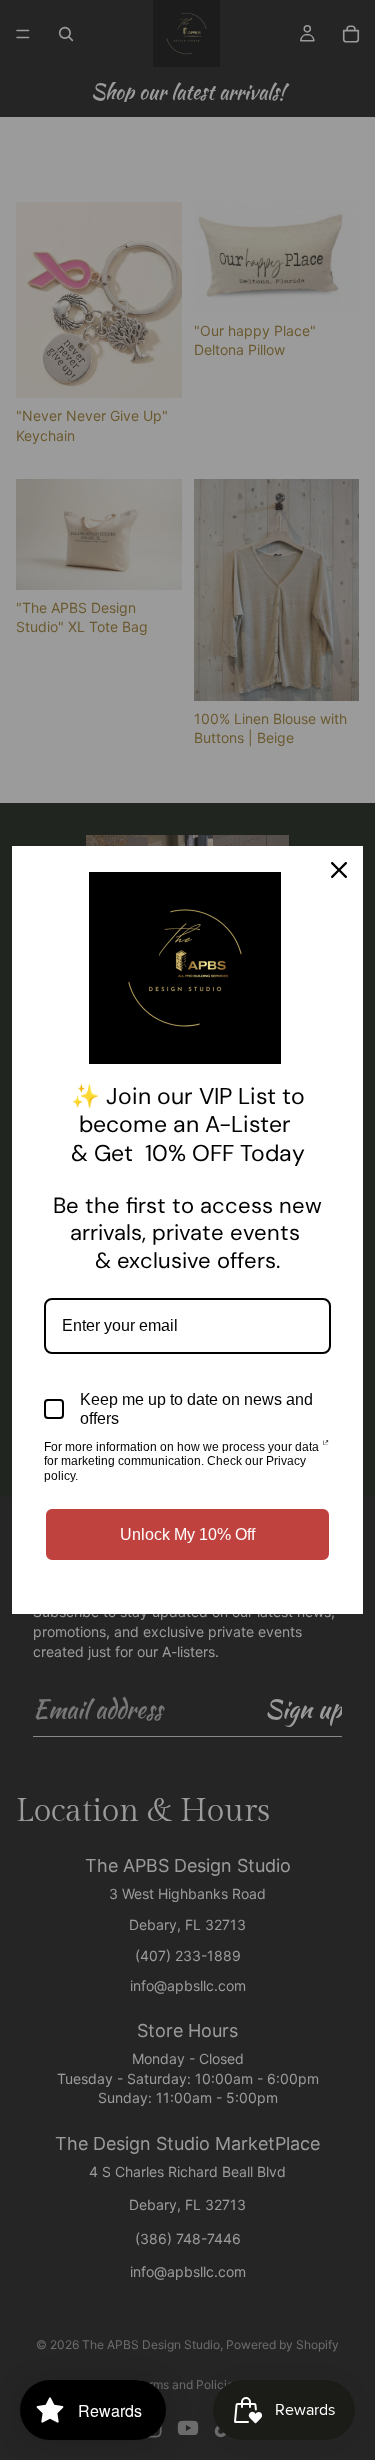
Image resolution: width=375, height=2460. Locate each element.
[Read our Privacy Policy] (325, 1449)
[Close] (339, 870)
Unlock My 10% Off (187, 1534)
